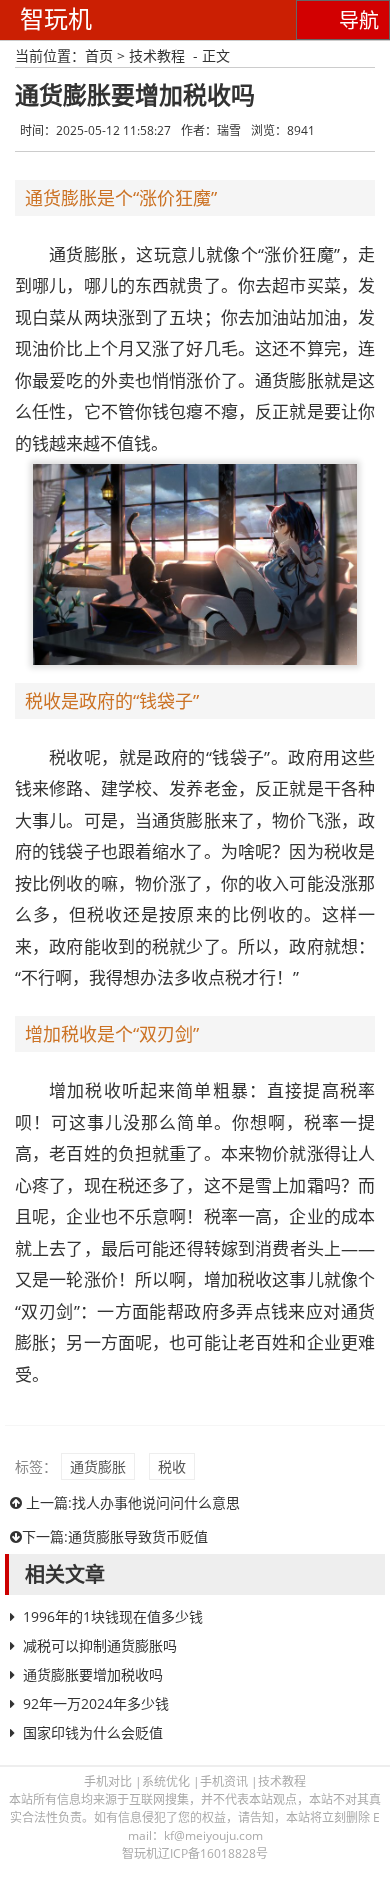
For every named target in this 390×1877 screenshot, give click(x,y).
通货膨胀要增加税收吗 (93, 1674)
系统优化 (166, 1781)
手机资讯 (224, 1781)
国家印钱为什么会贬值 (93, 1732)
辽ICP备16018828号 (213, 1853)
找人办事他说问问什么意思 (156, 1502)
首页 (99, 55)
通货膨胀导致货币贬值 (138, 1536)
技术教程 (157, 55)
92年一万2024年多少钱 (96, 1703)
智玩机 (56, 19)
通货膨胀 (98, 1466)
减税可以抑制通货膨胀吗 (100, 1645)
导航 (359, 21)
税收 (172, 1466)
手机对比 (108, 1781)
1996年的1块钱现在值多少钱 (113, 1616)
